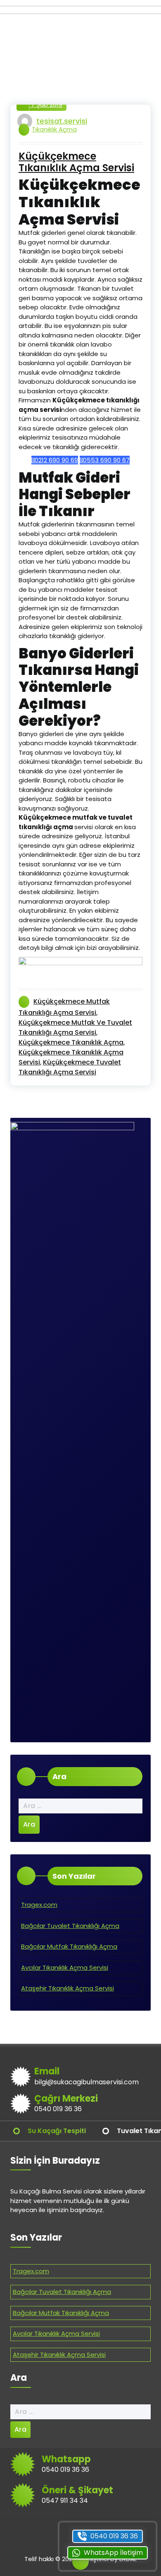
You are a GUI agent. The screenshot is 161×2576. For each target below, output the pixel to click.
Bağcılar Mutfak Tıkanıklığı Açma (69, 1946)
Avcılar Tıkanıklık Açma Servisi (65, 1967)
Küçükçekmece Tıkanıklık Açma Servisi (76, 163)
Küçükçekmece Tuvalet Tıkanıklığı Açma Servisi (70, 1067)
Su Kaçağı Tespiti (57, 2131)
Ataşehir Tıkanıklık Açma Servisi (67, 1988)
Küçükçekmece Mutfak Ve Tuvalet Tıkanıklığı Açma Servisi (75, 1027)
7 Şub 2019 (46, 104)
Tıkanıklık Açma (54, 129)
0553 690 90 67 (106, 460)
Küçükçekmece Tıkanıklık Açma (71, 1042)
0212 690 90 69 (56, 460)
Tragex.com (39, 1905)
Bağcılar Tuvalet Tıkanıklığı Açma (70, 1926)
